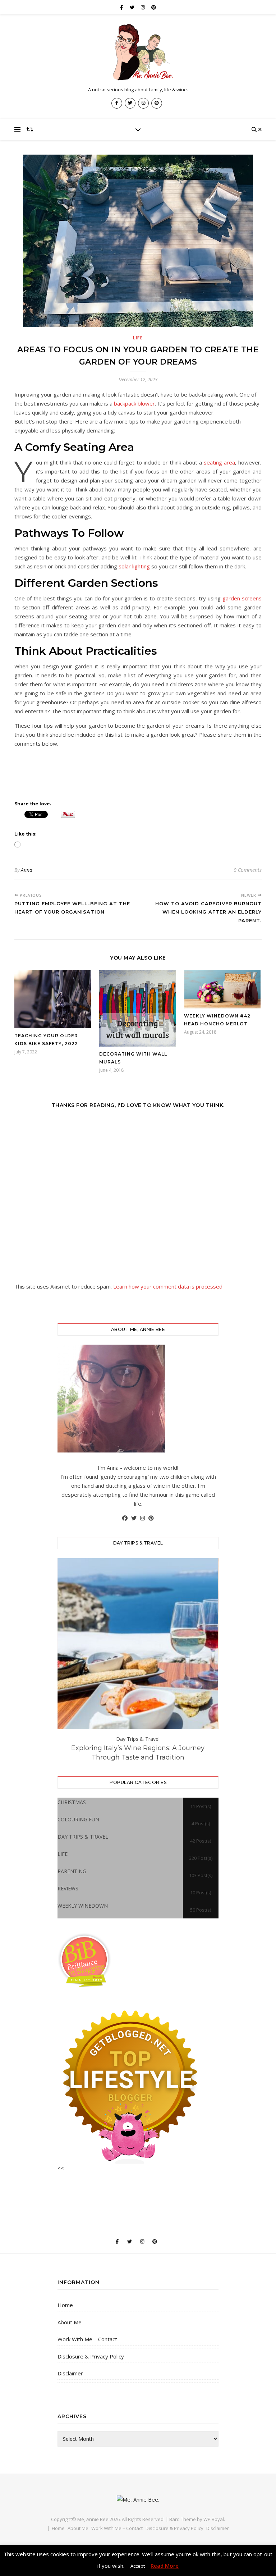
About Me (70, 2322)
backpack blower (134, 403)
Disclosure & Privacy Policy (91, 2356)
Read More (165, 2566)
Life (138, 338)
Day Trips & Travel (138, 1739)
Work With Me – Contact (87, 2339)
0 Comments (248, 870)
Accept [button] (138, 2566)
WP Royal (214, 2519)
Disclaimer (70, 2373)
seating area (219, 462)
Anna (27, 870)
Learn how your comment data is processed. (168, 1286)
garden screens (242, 598)
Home (65, 2305)
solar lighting (134, 566)
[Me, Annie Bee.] (138, 52)
